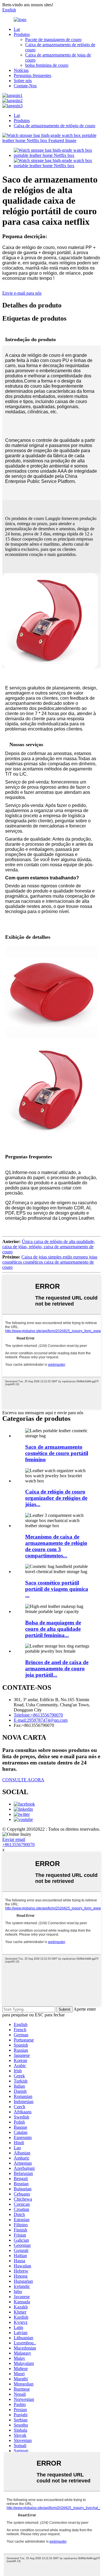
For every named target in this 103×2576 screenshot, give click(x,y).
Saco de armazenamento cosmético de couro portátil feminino (57, 1453)
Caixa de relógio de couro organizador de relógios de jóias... (56, 1498)
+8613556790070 (18, 1845)
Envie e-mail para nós (22, 293)
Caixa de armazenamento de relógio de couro (55, 126)
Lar (17, 29)
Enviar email (14, 1839)
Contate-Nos (25, 86)
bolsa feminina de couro (47, 65)
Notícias (21, 70)
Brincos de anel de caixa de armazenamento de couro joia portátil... (57, 1669)
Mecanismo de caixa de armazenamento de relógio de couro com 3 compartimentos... (56, 1546)
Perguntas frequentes (32, 75)
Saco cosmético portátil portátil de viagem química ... (57, 1589)
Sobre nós (23, 81)
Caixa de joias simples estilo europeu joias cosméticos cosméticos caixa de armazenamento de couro (50, 1262)
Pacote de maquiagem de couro (53, 40)
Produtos (22, 34)
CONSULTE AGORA (23, 1780)
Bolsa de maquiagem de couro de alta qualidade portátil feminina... (53, 1629)
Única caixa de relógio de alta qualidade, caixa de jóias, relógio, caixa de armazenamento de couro (49, 1247)
